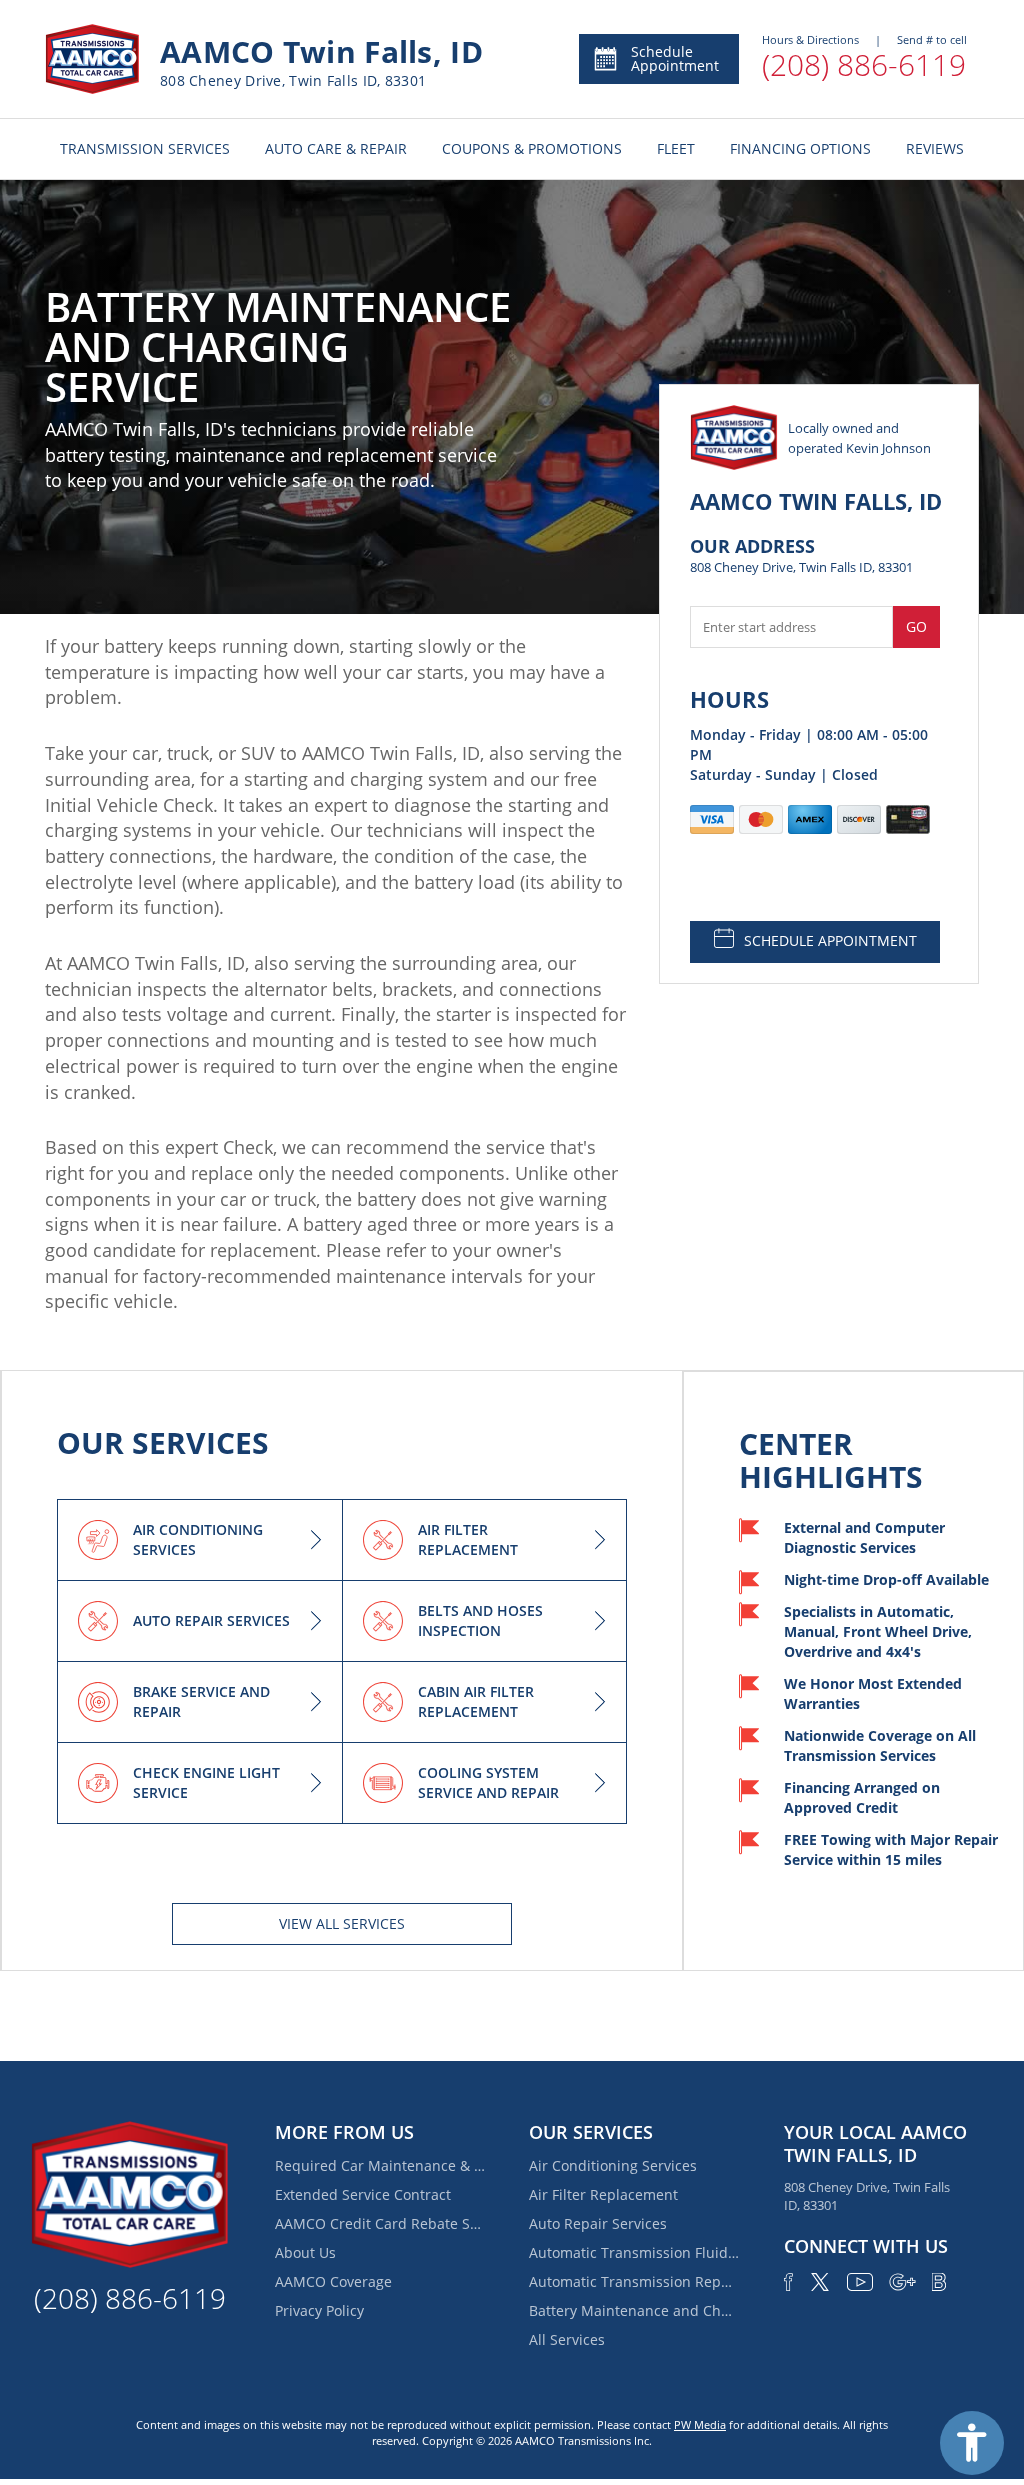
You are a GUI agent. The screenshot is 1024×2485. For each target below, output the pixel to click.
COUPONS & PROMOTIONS (532, 148)
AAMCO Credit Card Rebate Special (380, 2223)
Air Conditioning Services (613, 2165)
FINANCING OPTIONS (800, 148)
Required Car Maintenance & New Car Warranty (380, 2165)
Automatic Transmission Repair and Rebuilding (634, 2281)
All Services (567, 2339)
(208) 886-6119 (864, 64)
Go (916, 626)
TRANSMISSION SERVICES (145, 148)
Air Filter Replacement (603, 2194)
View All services (342, 1923)
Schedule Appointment (675, 58)
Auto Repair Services (598, 2223)
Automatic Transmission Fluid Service (634, 2252)
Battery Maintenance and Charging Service (634, 2310)
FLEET (676, 148)
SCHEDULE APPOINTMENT (830, 940)
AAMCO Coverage (333, 2281)
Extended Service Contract (363, 2194)
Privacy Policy (319, 2310)
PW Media (700, 2424)
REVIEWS (935, 148)
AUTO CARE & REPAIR (336, 148)
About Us (305, 2252)
